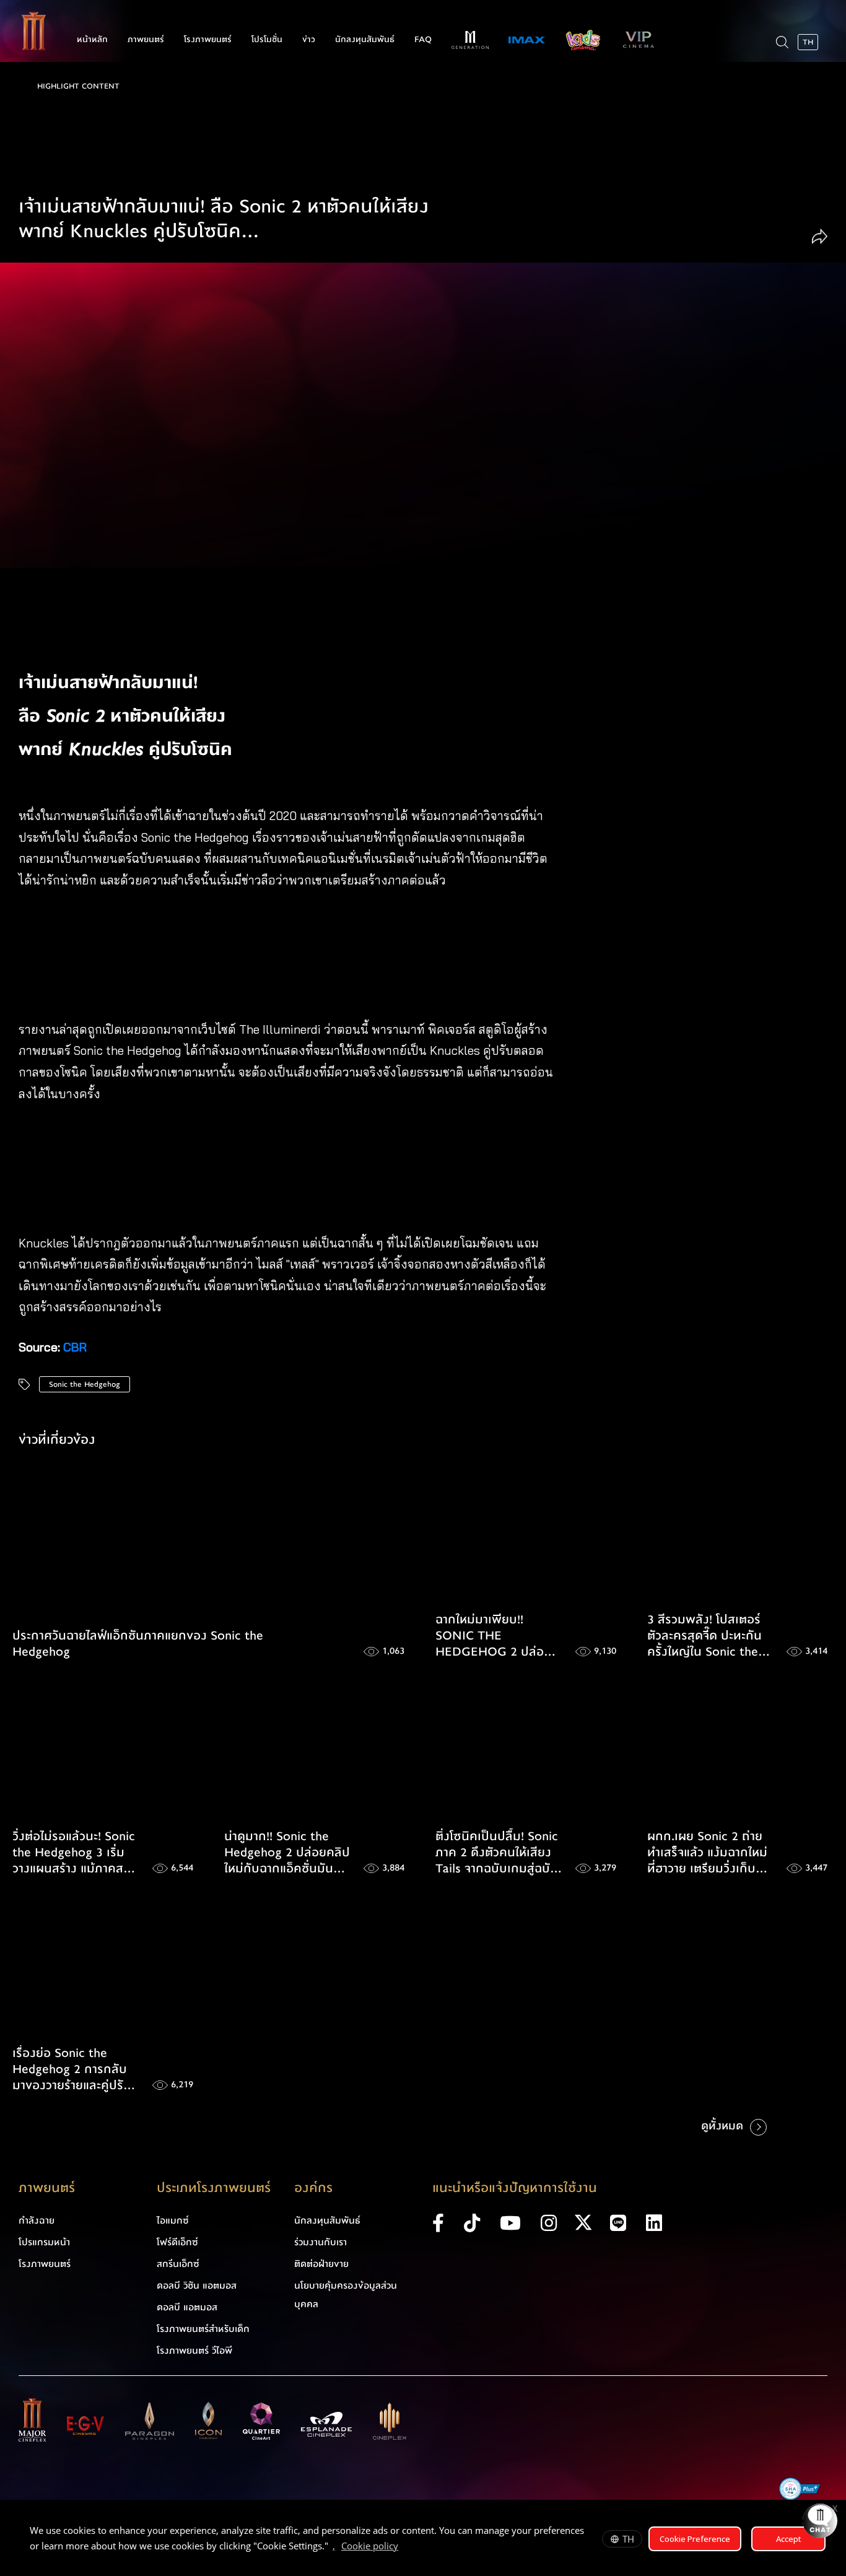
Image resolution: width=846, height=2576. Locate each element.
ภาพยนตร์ (146, 40)
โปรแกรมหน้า (44, 2242)
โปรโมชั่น (267, 40)
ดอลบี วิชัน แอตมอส (197, 2286)
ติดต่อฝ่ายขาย (321, 2264)
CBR (75, 1347)
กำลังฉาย (37, 2220)
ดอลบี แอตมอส (187, 2307)
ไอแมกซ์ (173, 2220)
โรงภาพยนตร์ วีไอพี (194, 2351)
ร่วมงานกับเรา (321, 2242)
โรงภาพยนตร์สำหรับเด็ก (203, 2329)
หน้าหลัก (92, 40)
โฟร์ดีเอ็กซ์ (177, 2242)
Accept (789, 2539)
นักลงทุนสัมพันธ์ (365, 40)
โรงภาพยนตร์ (208, 40)
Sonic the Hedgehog (85, 1384)
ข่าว (309, 40)
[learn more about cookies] (404, 2548)
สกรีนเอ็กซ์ (178, 2264)
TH (628, 2539)
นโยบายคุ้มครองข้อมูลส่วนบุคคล (346, 2295)
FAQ (423, 40)
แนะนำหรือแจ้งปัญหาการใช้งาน (515, 2188)
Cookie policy (370, 2546)
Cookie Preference (695, 2539)
